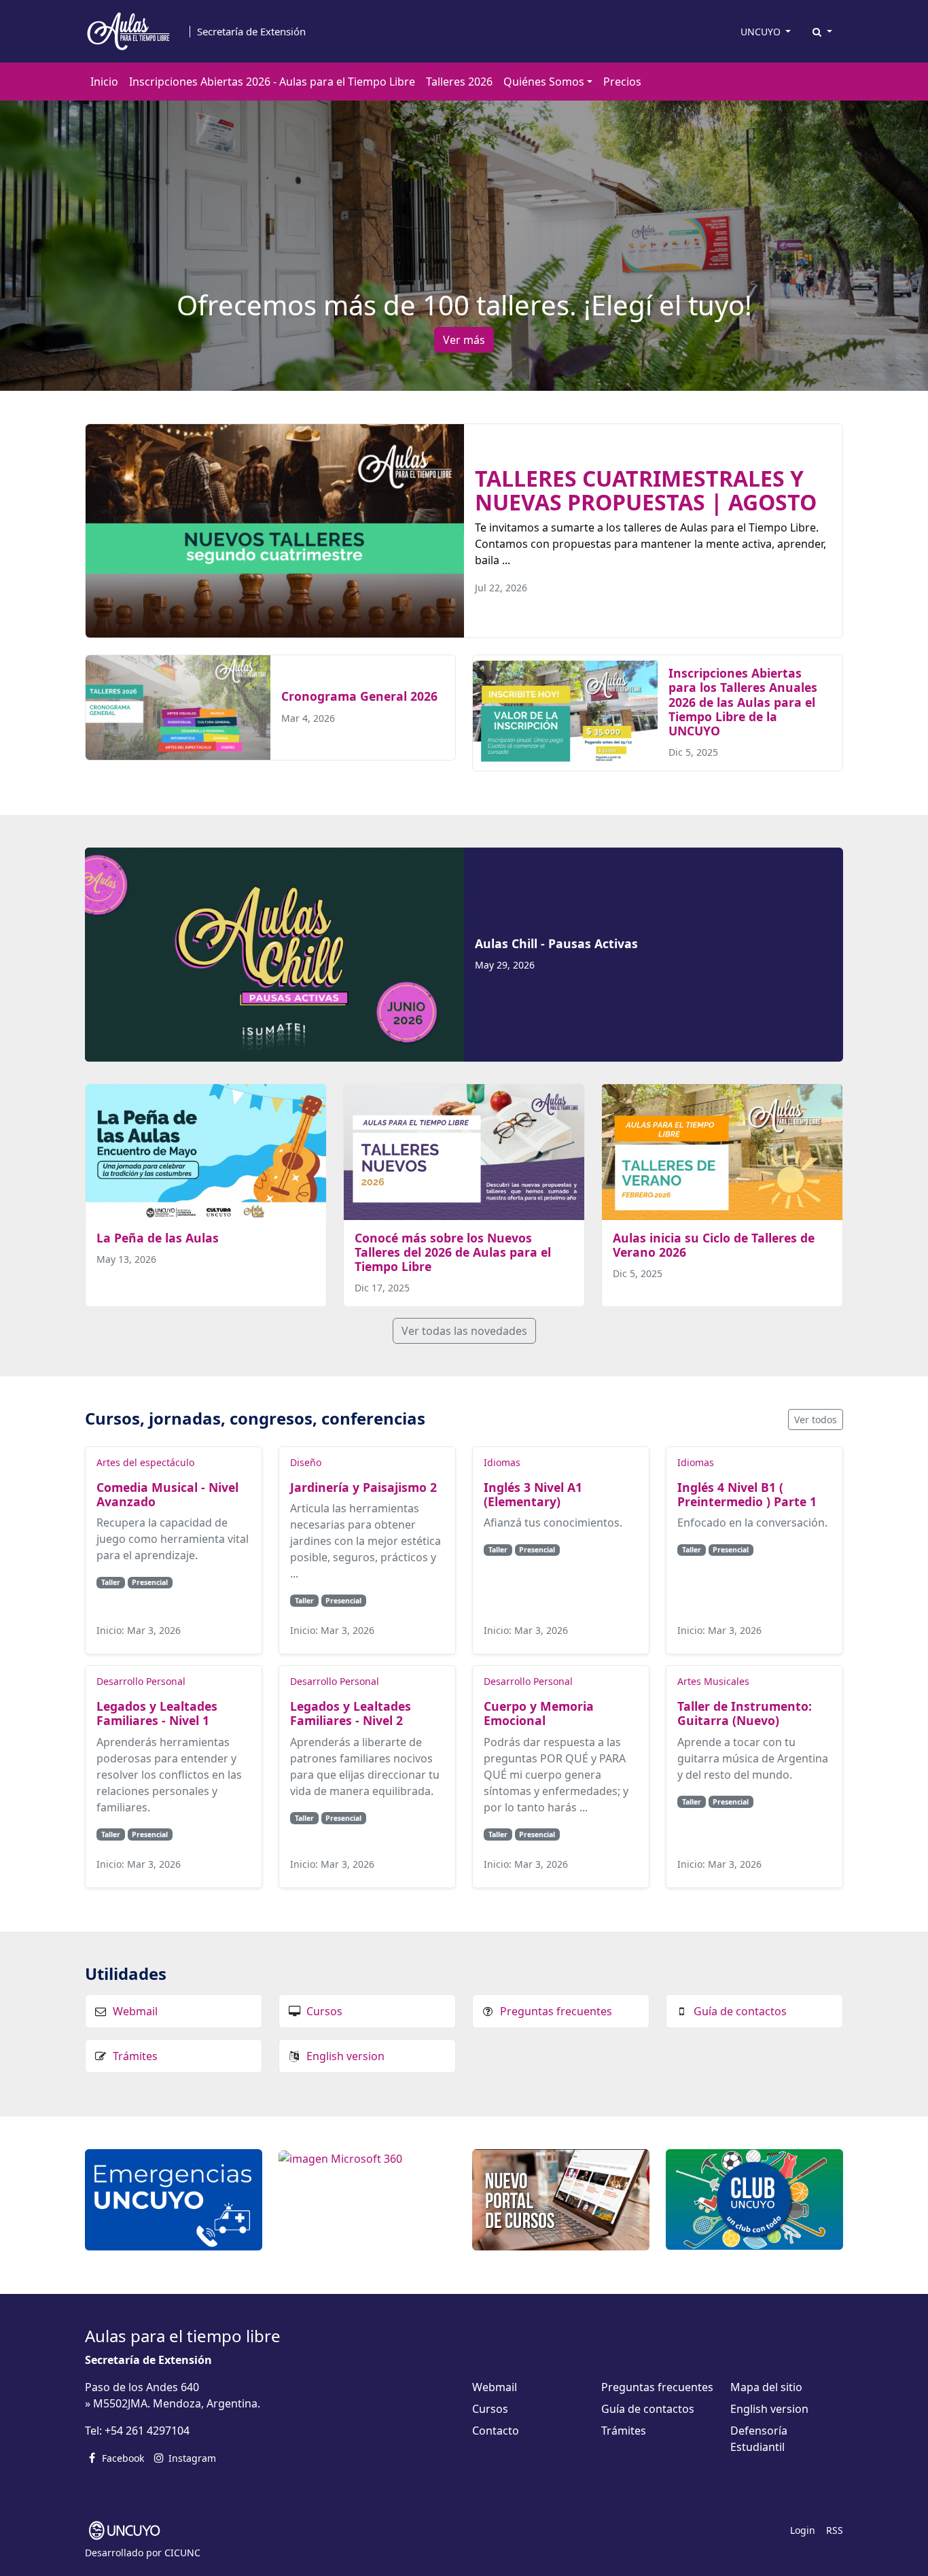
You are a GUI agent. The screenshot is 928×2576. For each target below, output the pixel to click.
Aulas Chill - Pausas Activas (556, 943)
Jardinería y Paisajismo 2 (363, 1487)
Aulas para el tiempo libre (183, 2336)
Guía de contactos (740, 2011)
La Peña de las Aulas (158, 1238)
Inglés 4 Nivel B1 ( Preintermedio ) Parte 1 (747, 1494)
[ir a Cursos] (561, 2199)
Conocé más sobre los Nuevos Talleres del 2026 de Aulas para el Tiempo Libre (453, 1252)
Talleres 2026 (459, 82)
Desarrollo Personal (141, 1681)
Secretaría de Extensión (251, 32)
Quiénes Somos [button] (544, 82)
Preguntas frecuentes (556, 2011)
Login (803, 2530)
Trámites (135, 2056)
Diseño (306, 1462)
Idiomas (502, 1462)
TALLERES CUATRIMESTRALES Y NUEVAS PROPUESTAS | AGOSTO (646, 490)
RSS (835, 2530)
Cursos (324, 2011)
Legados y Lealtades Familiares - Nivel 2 (351, 1713)
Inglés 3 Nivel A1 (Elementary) (533, 1494)
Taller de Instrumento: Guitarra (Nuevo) (745, 1713)
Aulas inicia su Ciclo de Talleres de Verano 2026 (714, 1245)
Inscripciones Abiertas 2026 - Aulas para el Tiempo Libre (272, 82)
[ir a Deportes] (754, 2198)
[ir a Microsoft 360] (340, 2157)
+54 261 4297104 (147, 2431)
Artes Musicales (713, 1681)
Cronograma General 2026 (359, 696)
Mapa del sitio (766, 2387)
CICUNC (182, 2553)
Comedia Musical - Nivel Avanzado (167, 1494)
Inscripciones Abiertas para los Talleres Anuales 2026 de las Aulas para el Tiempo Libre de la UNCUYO (743, 701)
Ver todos (816, 1420)
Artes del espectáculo (145, 1462)
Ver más (464, 340)
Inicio (104, 82)
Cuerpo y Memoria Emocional (539, 1713)
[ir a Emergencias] (174, 2199)
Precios (622, 82)
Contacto (496, 2431)
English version (345, 2056)
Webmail (135, 2011)
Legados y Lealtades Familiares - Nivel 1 (157, 1713)
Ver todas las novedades (464, 1331)
